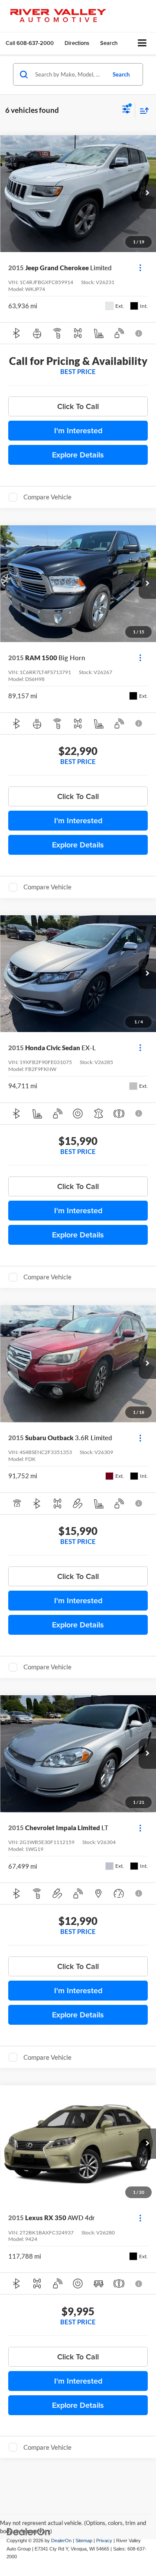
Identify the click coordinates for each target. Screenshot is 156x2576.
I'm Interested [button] (78, 430)
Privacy (104, 2541)
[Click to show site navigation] (142, 43)
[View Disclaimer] (139, 333)
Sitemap (84, 2541)
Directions (77, 43)
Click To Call (78, 406)
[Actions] (140, 268)
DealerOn (61, 2541)
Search (121, 74)
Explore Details (78, 455)
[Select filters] (126, 110)
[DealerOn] (29, 2532)
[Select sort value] (142, 110)
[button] (30, 43)
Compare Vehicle (47, 497)
